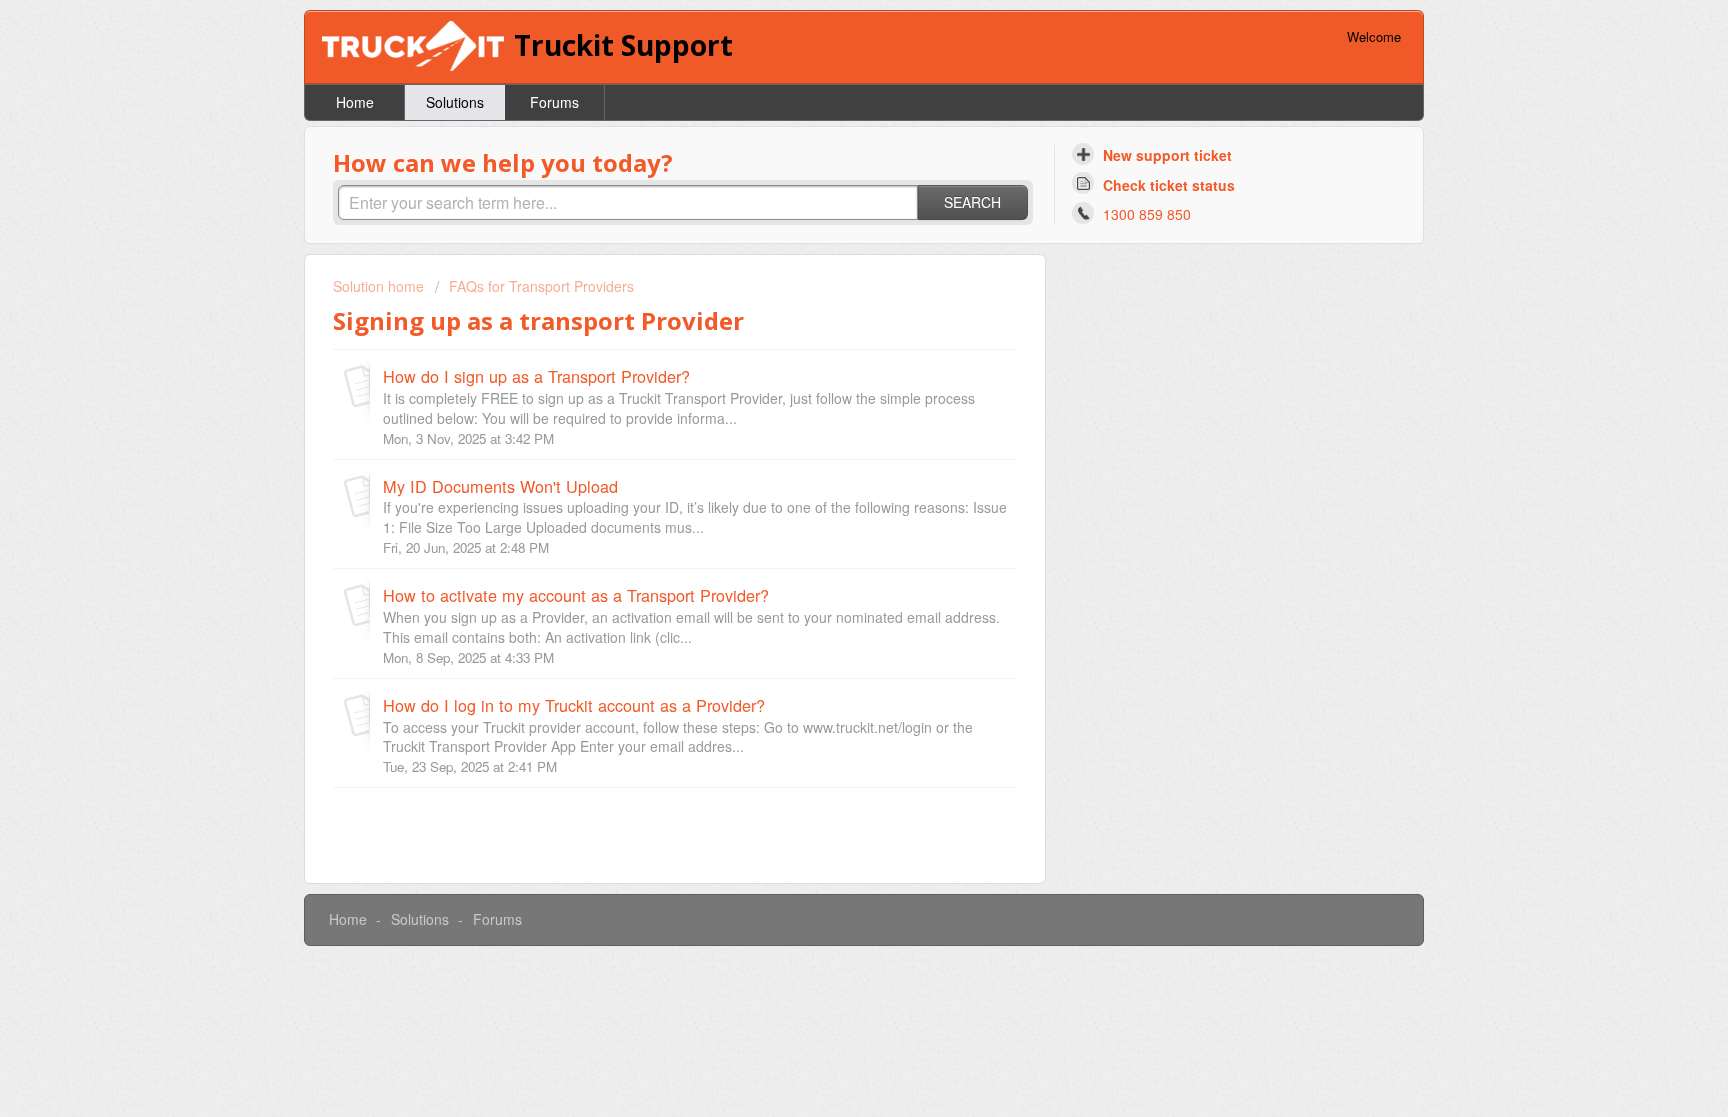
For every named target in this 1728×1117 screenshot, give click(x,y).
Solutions (455, 102)
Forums (554, 102)
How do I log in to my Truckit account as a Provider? (574, 705)
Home (355, 102)
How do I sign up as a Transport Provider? (536, 376)
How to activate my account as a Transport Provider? (576, 595)
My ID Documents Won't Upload (500, 486)
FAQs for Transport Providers (541, 286)
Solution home (380, 286)
